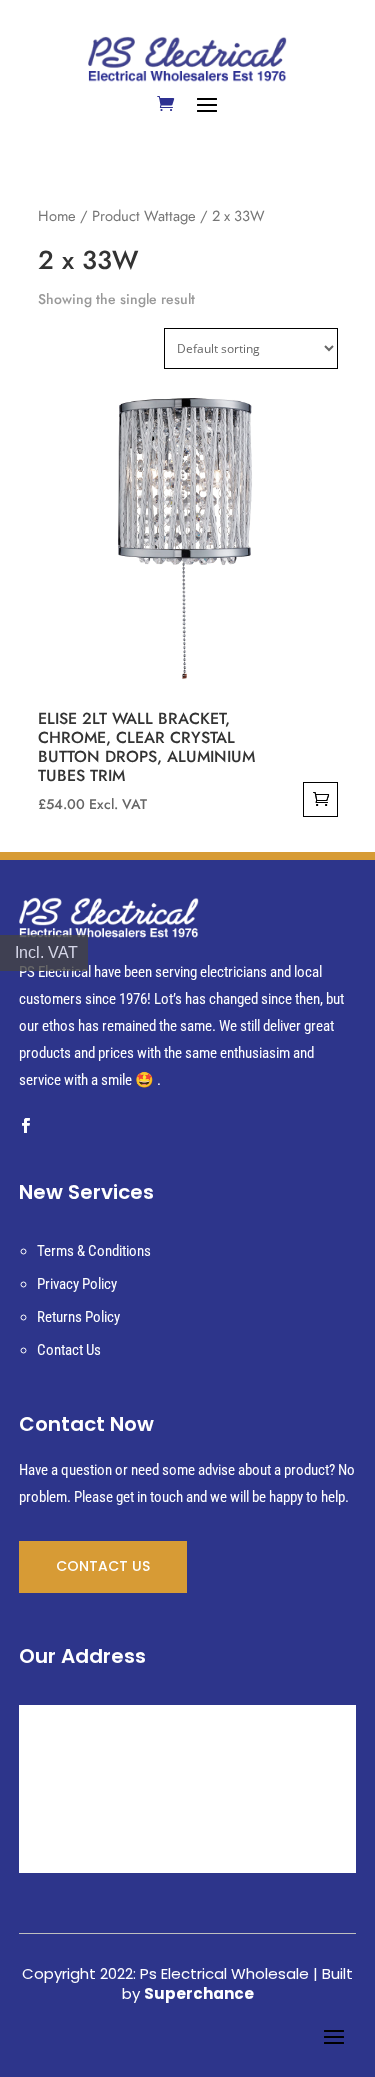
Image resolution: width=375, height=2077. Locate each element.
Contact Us (69, 1350)
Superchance (199, 1993)
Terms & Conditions (94, 1251)
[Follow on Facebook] (26, 1126)
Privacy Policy (77, 1284)
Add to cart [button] (320, 799)
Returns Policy (78, 1317)
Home (57, 216)
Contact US (103, 1566)
